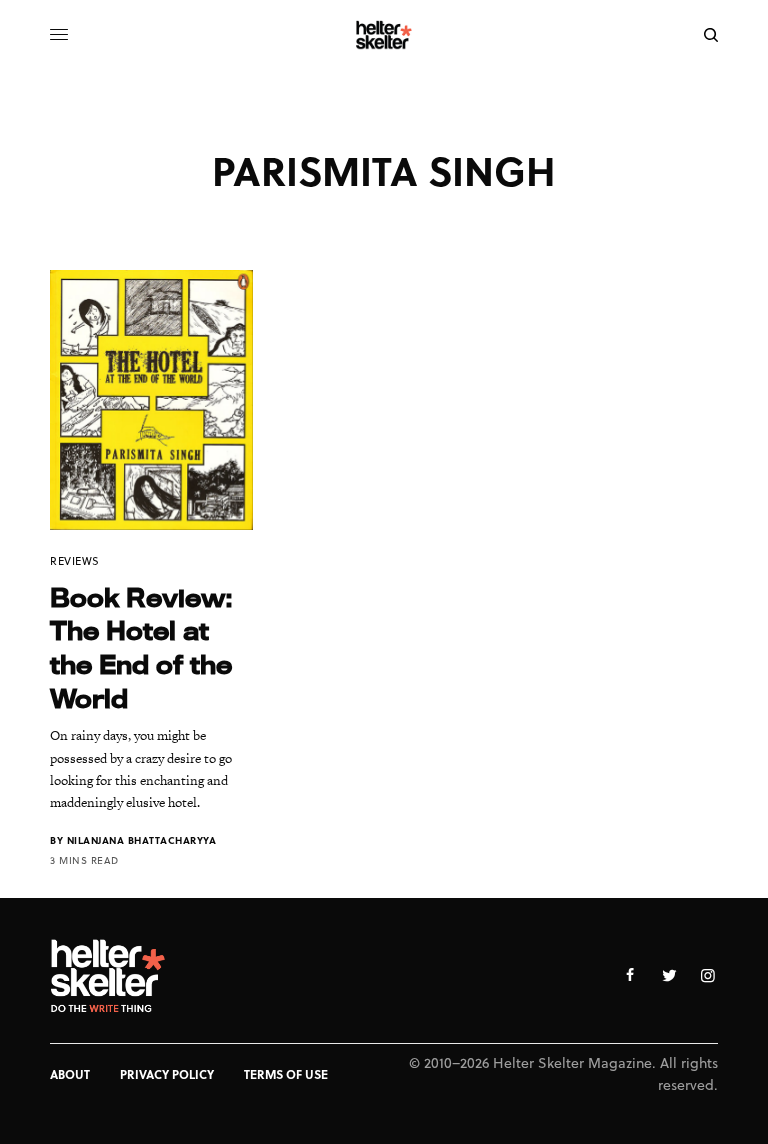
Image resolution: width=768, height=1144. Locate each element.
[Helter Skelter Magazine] (384, 35)
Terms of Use (286, 1074)
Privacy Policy (167, 1074)
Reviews (75, 560)
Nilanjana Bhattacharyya (142, 840)
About (70, 1074)
